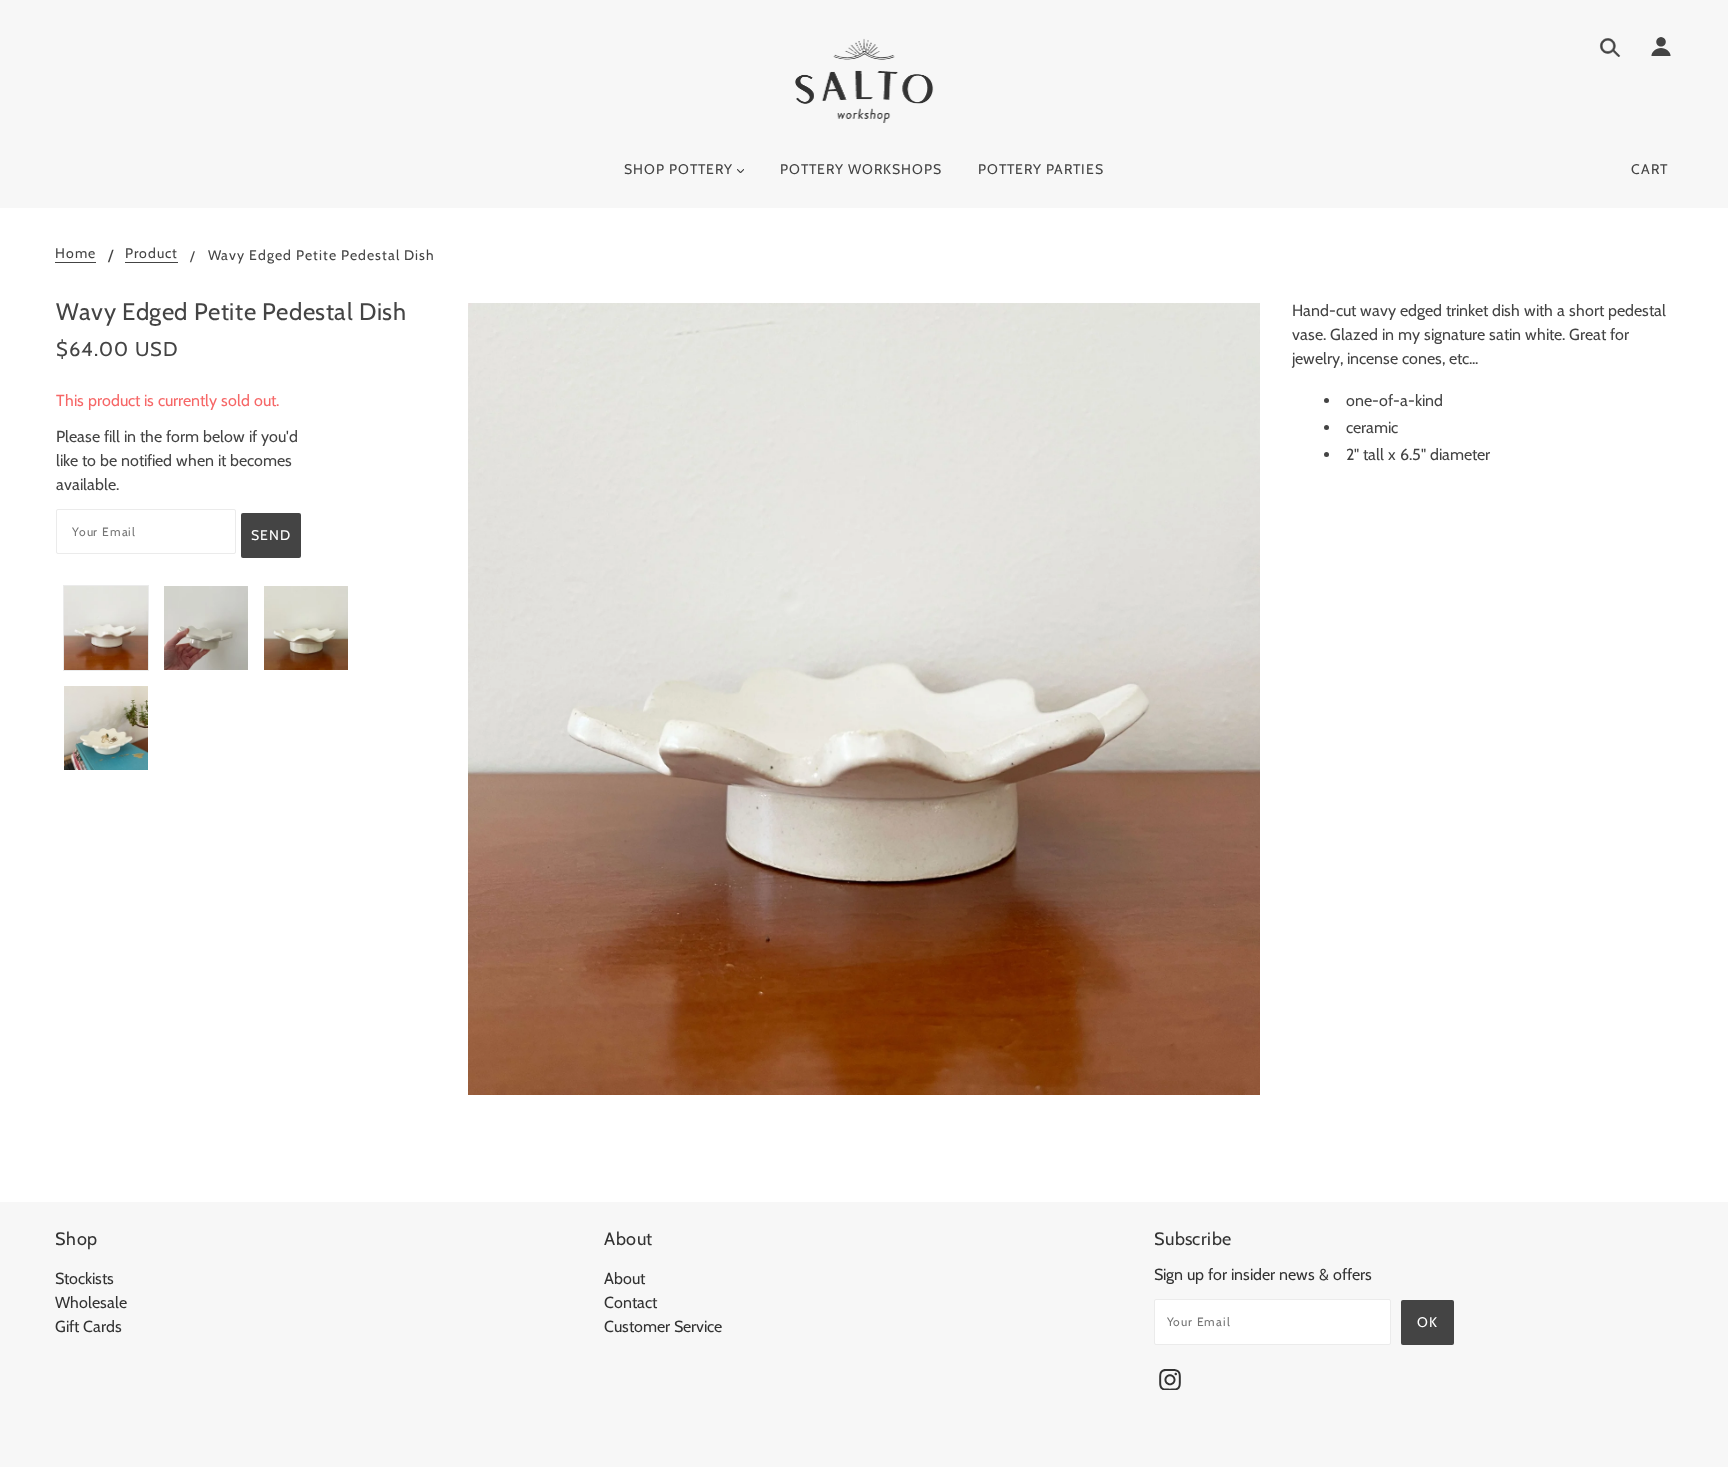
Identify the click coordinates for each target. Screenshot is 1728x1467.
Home (75, 254)
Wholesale (91, 1302)
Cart (1649, 169)
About (624, 1278)
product (151, 254)
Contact (630, 1302)
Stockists (84, 1278)
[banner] (864, 80)
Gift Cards (88, 1326)
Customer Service (663, 1326)
